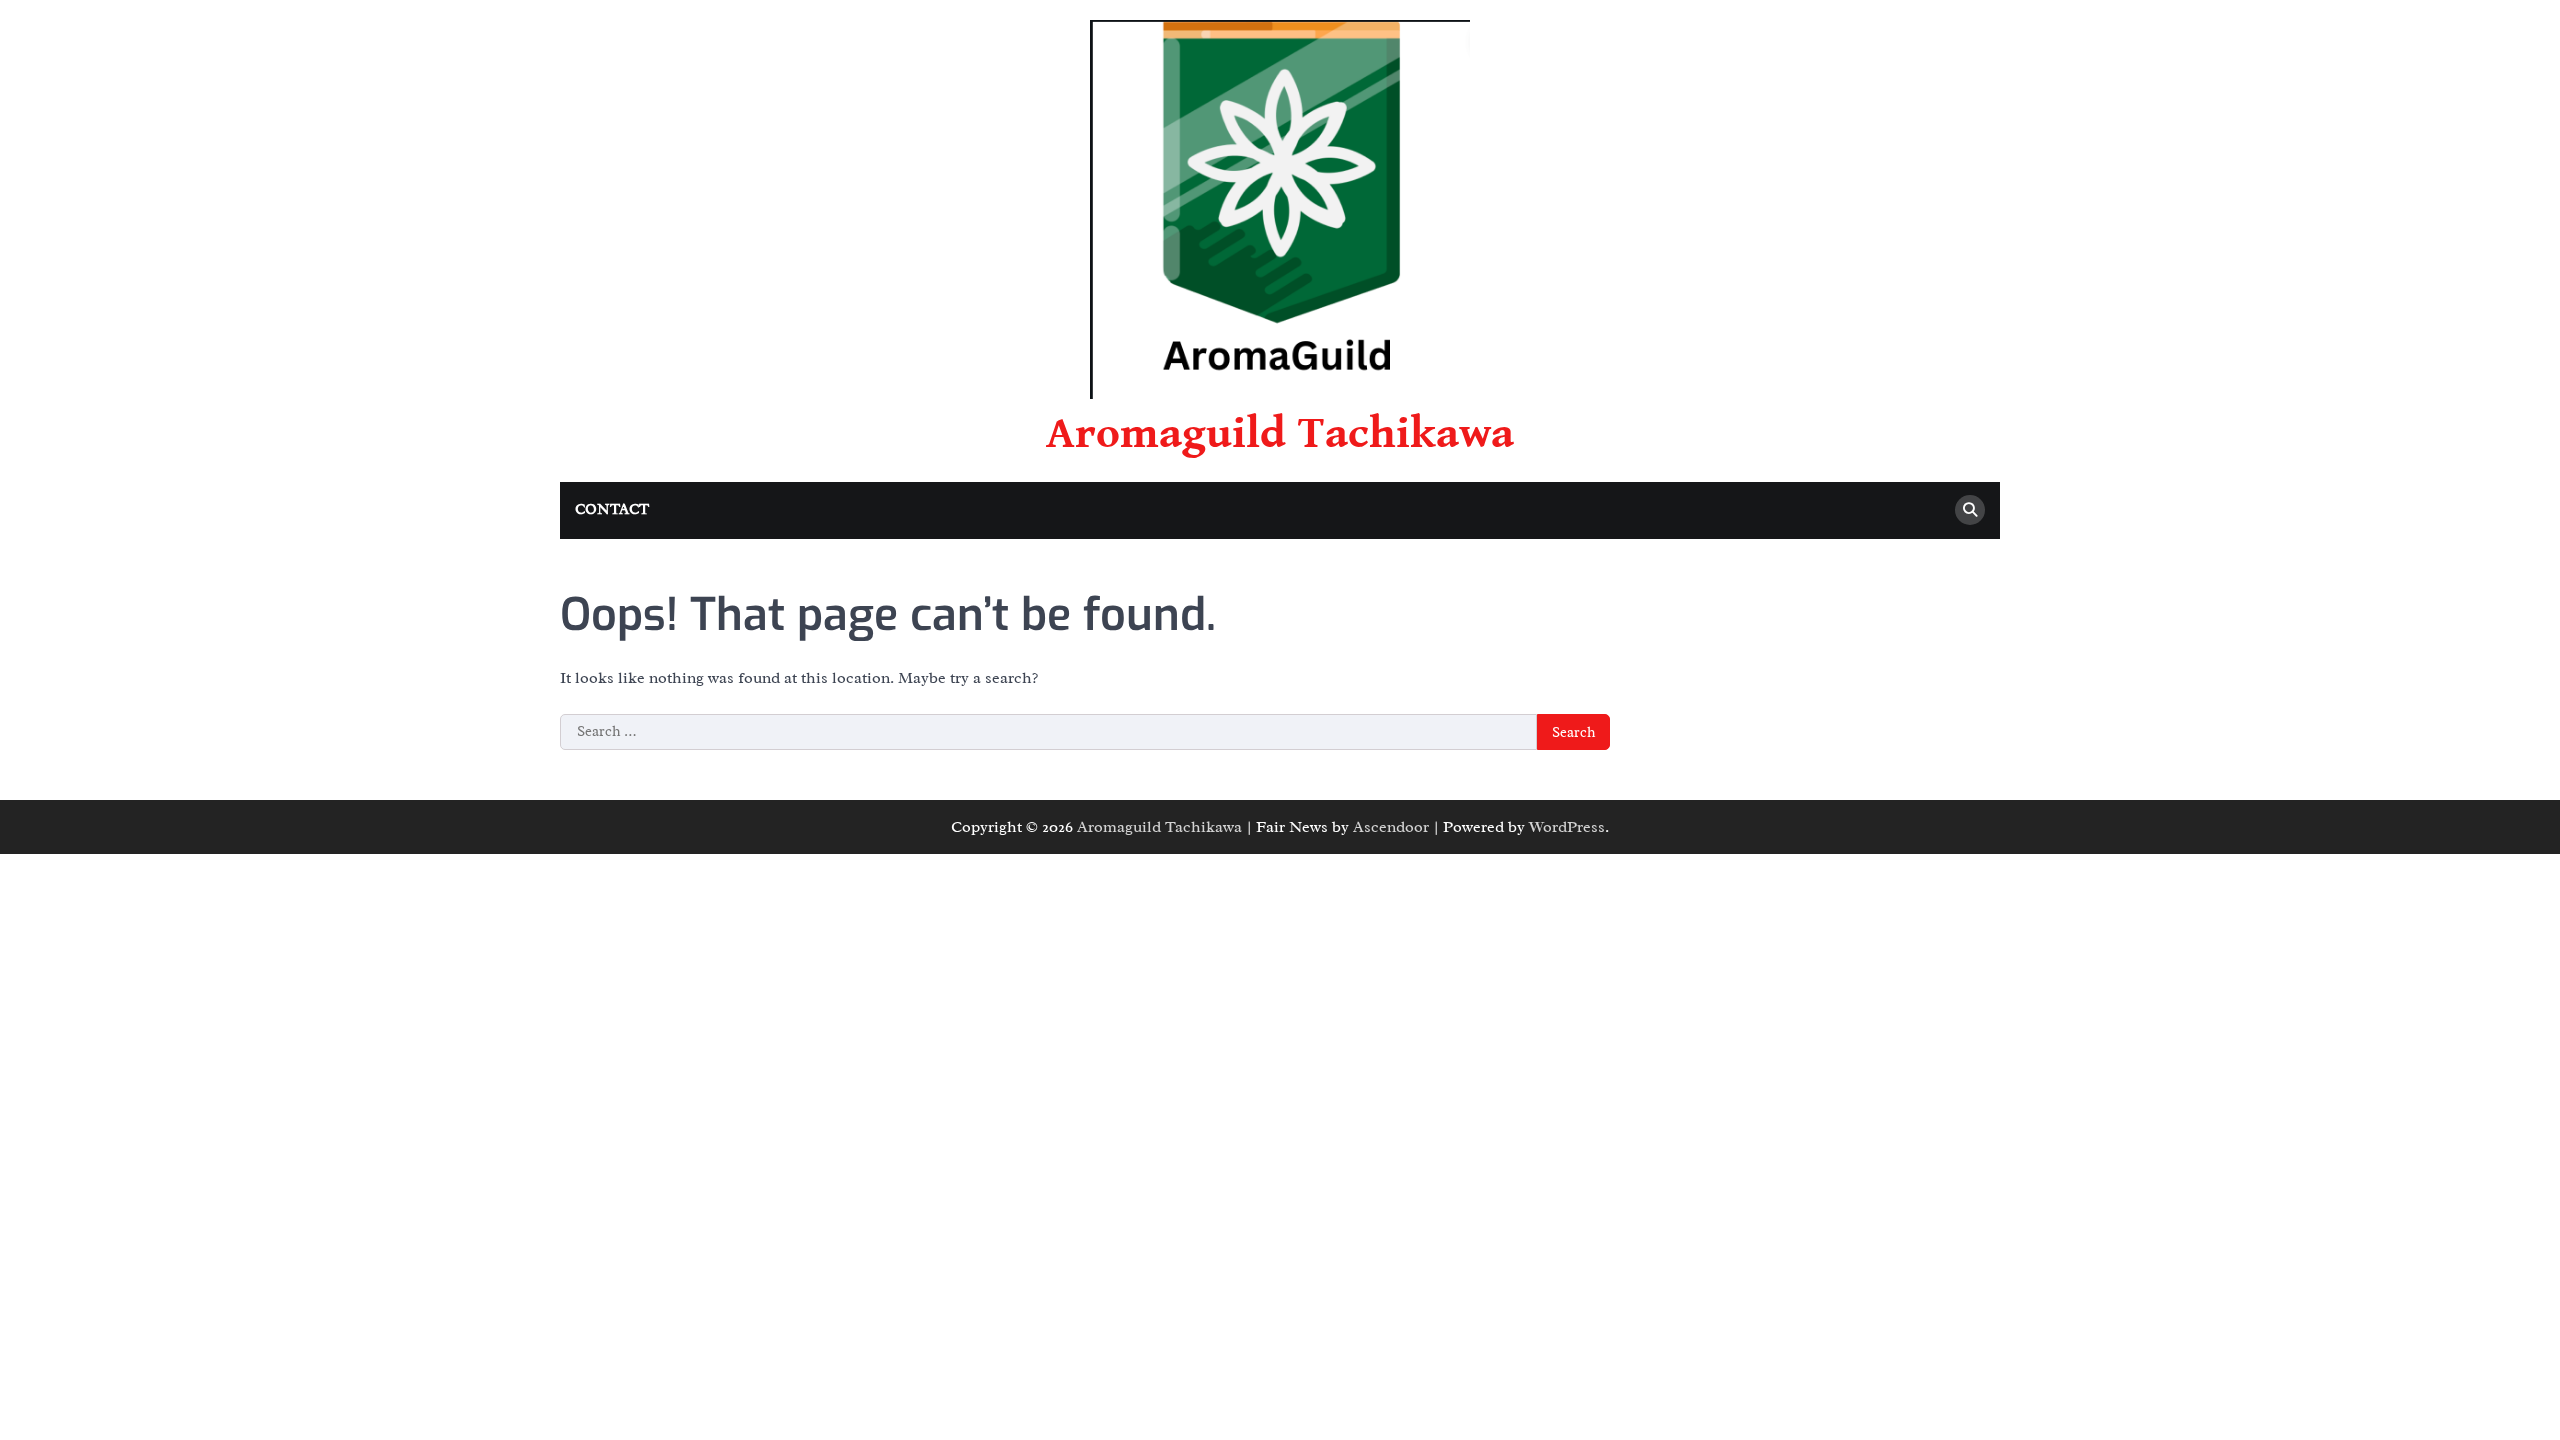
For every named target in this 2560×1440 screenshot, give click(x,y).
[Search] (1970, 510)
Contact (612, 509)
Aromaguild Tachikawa (1280, 434)
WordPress (1567, 827)
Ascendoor (1391, 827)
